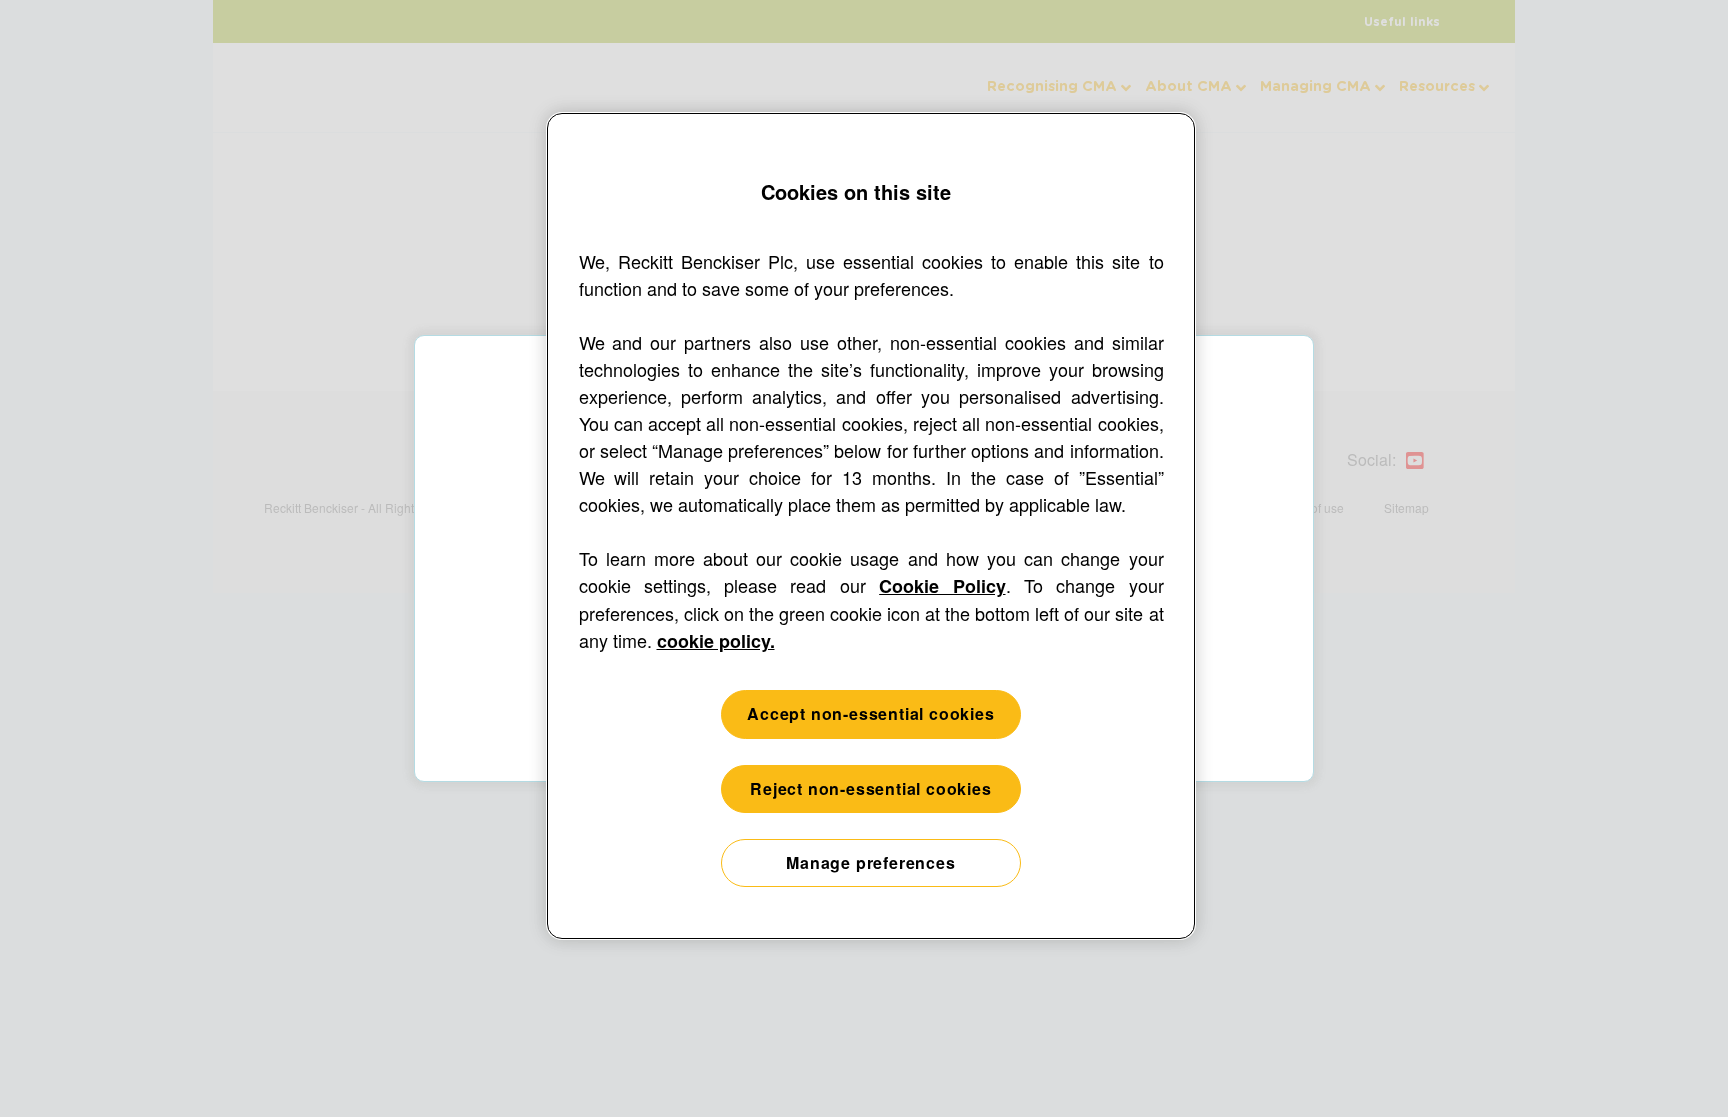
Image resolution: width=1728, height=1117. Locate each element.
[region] (871, 526)
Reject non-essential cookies (870, 788)
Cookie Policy (942, 586)
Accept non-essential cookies (870, 713)
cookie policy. (716, 641)
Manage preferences (870, 862)
